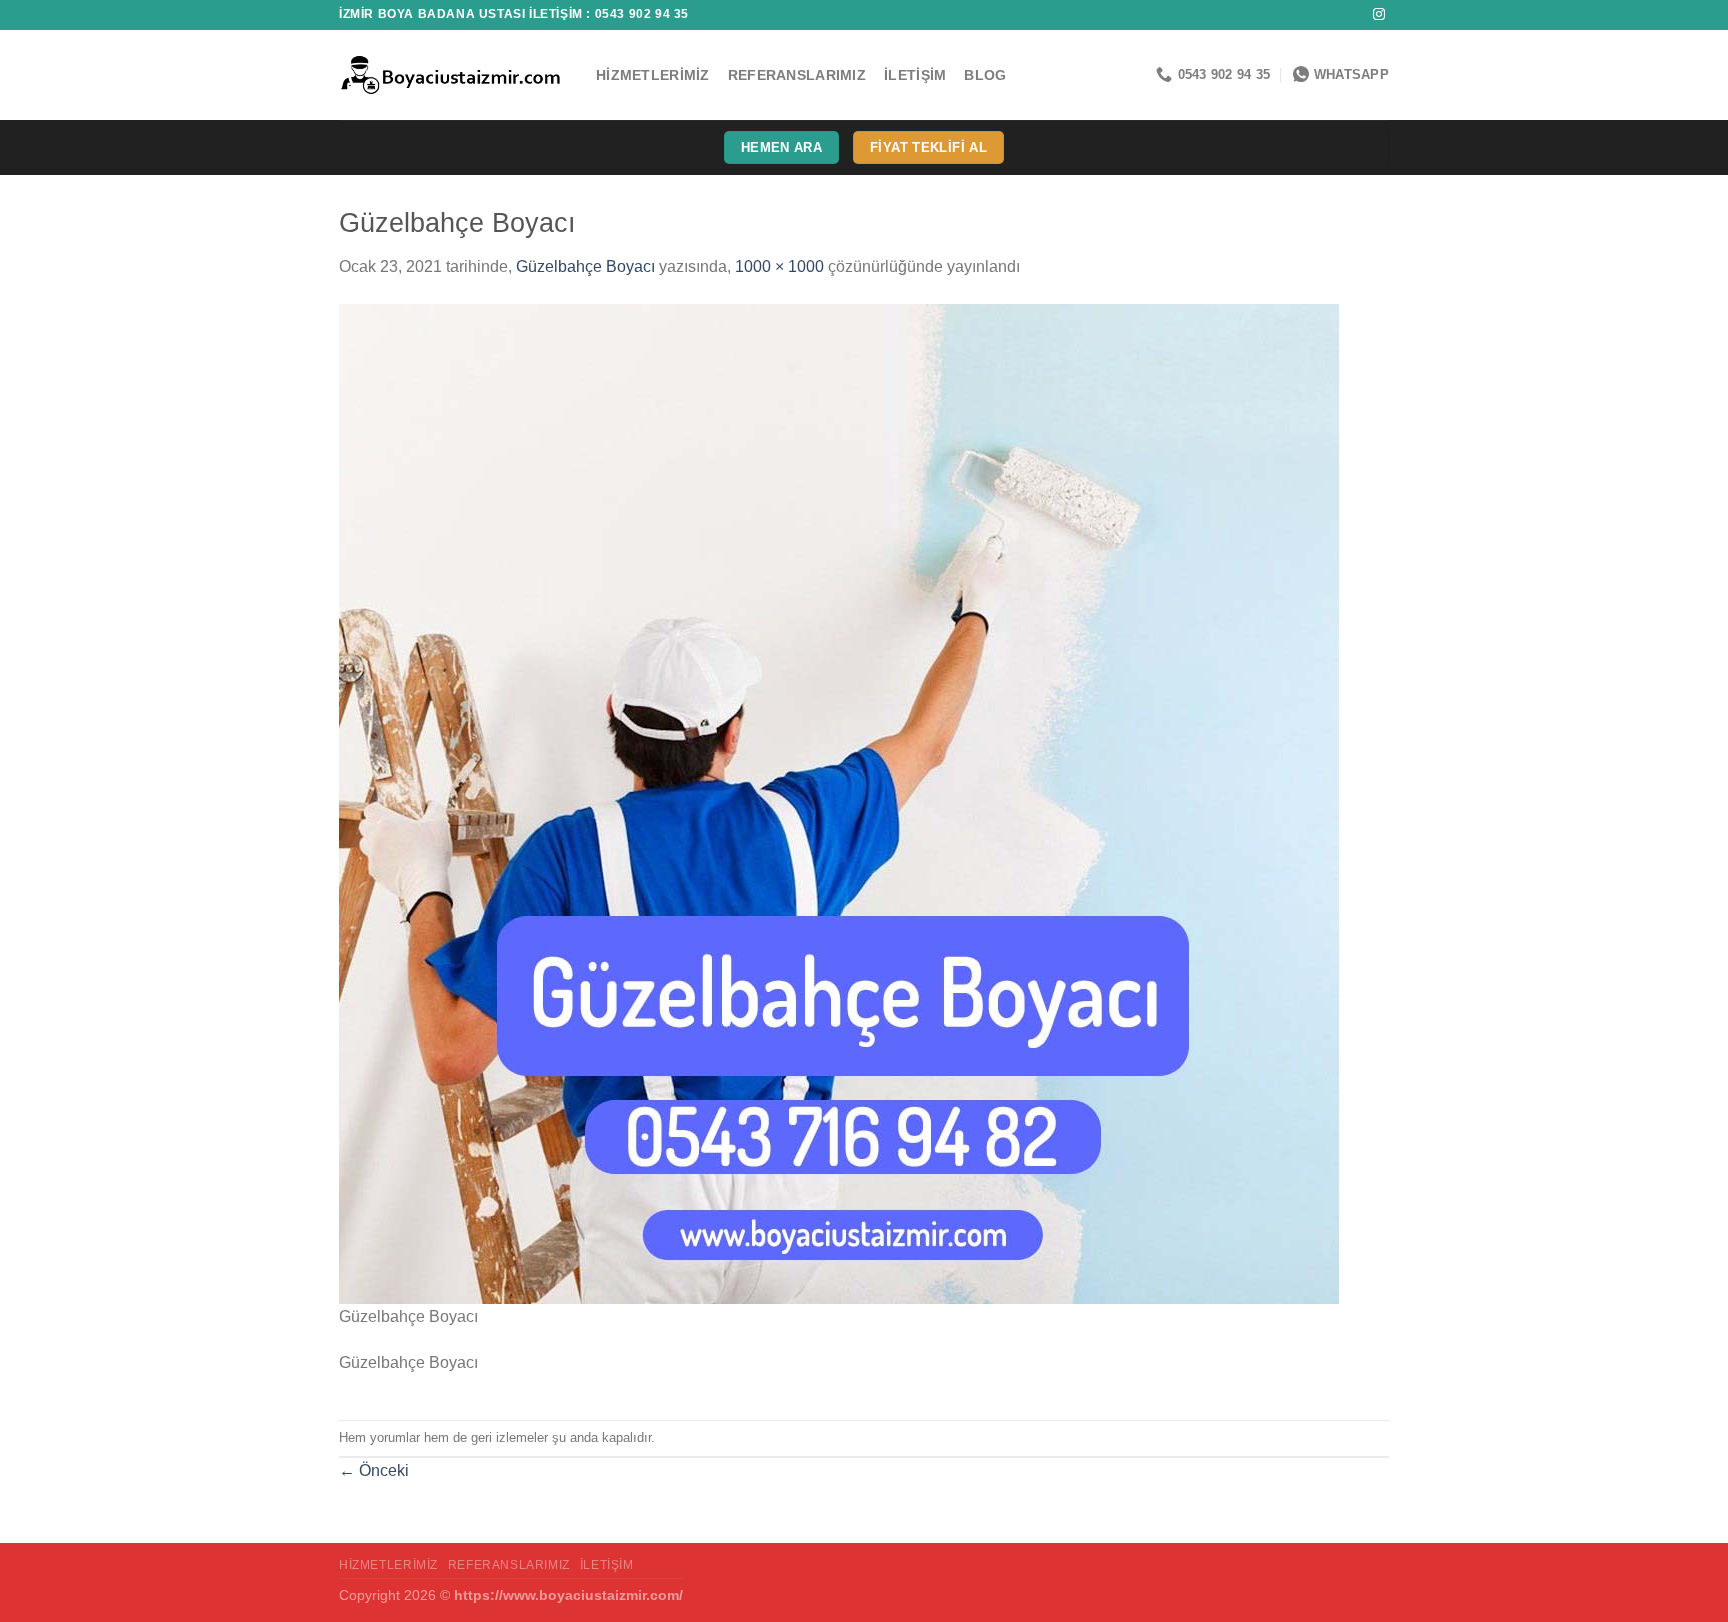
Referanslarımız (797, 75)
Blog (985, 75)
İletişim (915, 75)
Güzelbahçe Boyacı (585, 266)
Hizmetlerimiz (653, 75)
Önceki (374, 1470)
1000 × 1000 (779, 266)
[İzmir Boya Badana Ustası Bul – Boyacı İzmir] (452, 75)
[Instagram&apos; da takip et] (1379, 15)
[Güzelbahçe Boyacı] (839, 802)
